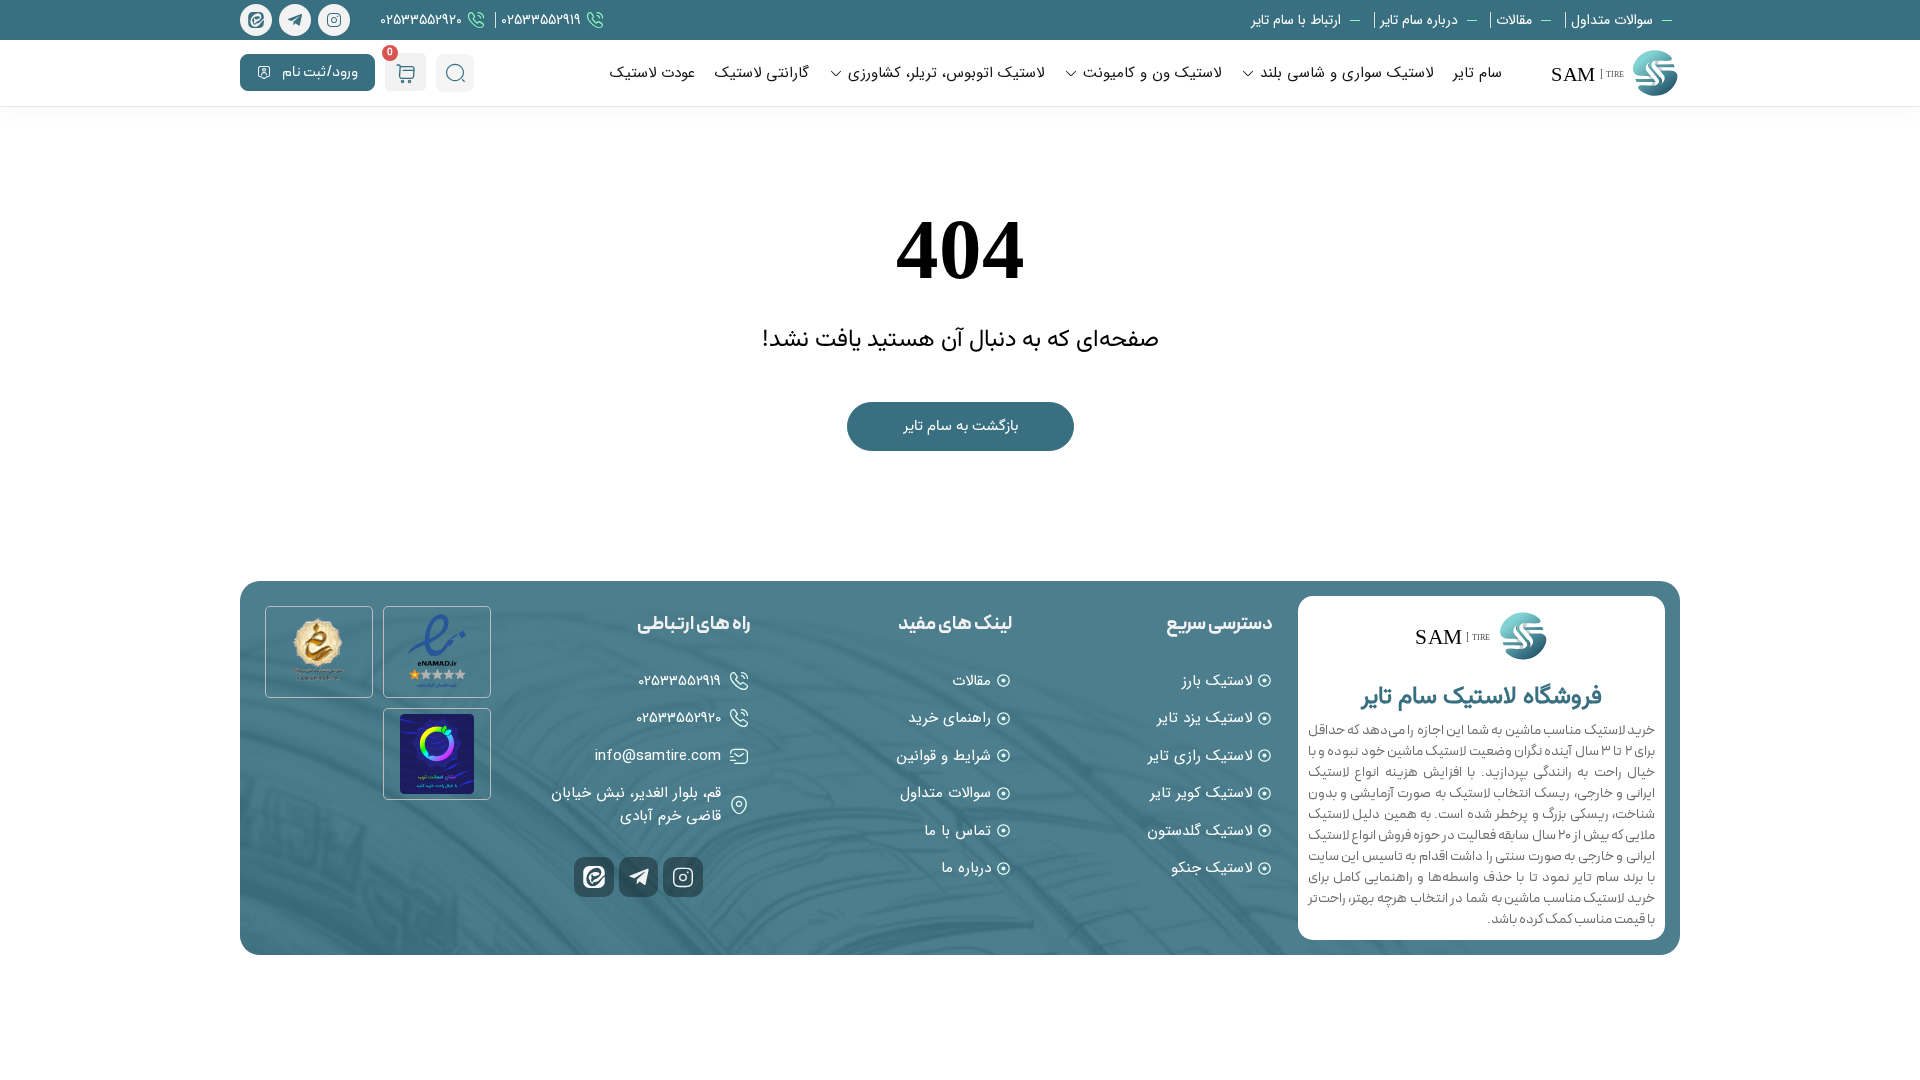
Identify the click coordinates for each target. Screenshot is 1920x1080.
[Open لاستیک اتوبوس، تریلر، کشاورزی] (836, 73)
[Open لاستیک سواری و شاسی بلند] (1248, 73)
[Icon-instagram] (334, 20)
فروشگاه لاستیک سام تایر (1481, 697)
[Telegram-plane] (295, 20)
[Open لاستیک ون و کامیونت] (1071, 73)
